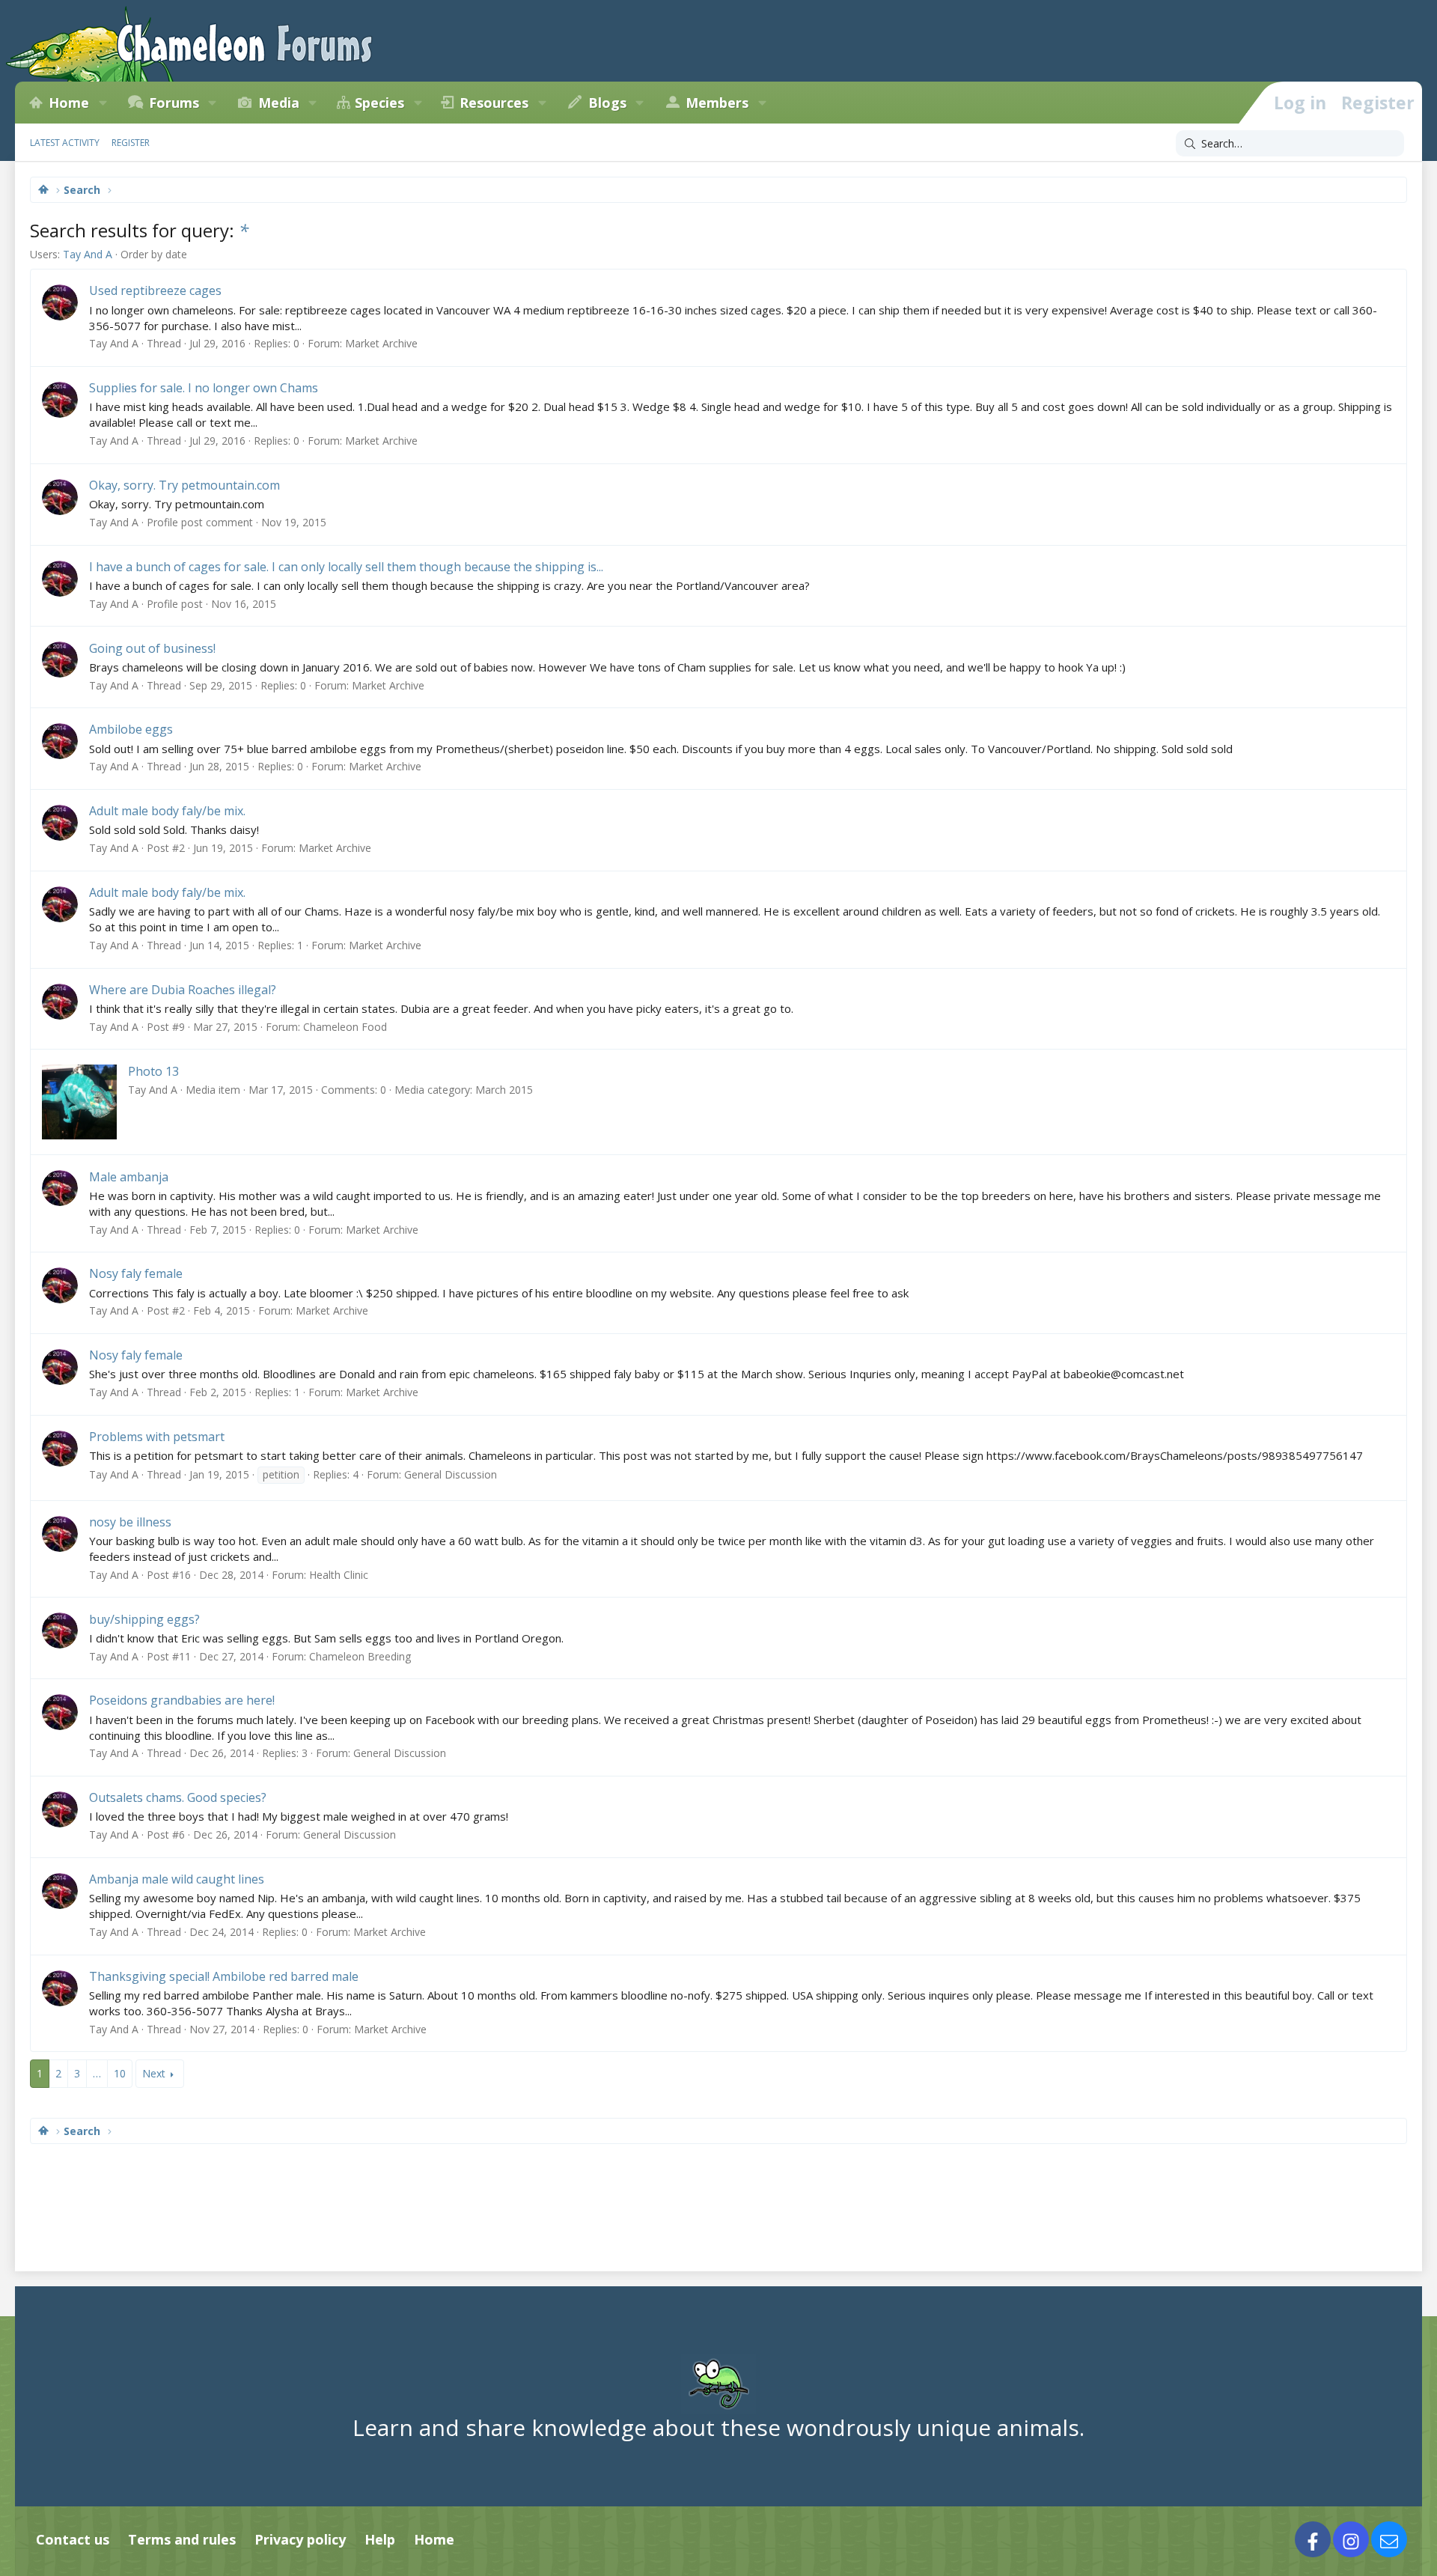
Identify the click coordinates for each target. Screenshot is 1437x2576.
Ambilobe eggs (131, 729)
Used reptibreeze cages (155, 290)
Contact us (73, 2539)
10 (120, 2073)
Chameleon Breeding (360, 1656)
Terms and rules (182, 2539)
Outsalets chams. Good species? (178, 1797)
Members (717, 103)
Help (380, 2539)
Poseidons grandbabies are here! (182, 1700)
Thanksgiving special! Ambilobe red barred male (224, 1976)
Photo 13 (153, 1071)
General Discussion (451, 1474)
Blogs (607, 103)
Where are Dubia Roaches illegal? (183, 990)
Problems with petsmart (157, 1437)
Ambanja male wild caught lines (177, 1879)
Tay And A (88, 254)
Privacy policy (300, 2539)
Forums (174, 103)
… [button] (97, 2073)
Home (69, 103)
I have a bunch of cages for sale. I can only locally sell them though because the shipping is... (346, 567)
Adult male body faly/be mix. (167, 811)
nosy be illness (130, 1522)
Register (131, 143)
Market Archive (381, 343)
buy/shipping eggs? (144, 1619)
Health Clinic (339, 1575)
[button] (103, 103)
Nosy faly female (136, 1273)
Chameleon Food (345, 1027)
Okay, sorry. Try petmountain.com (184, 485)
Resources (494, 103)
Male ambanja (129, 1177)
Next (154, 2073)
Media (279, 103)
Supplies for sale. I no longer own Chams (204, 388)
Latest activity (65, 143)
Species (379, 103)
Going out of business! (152, 648)
